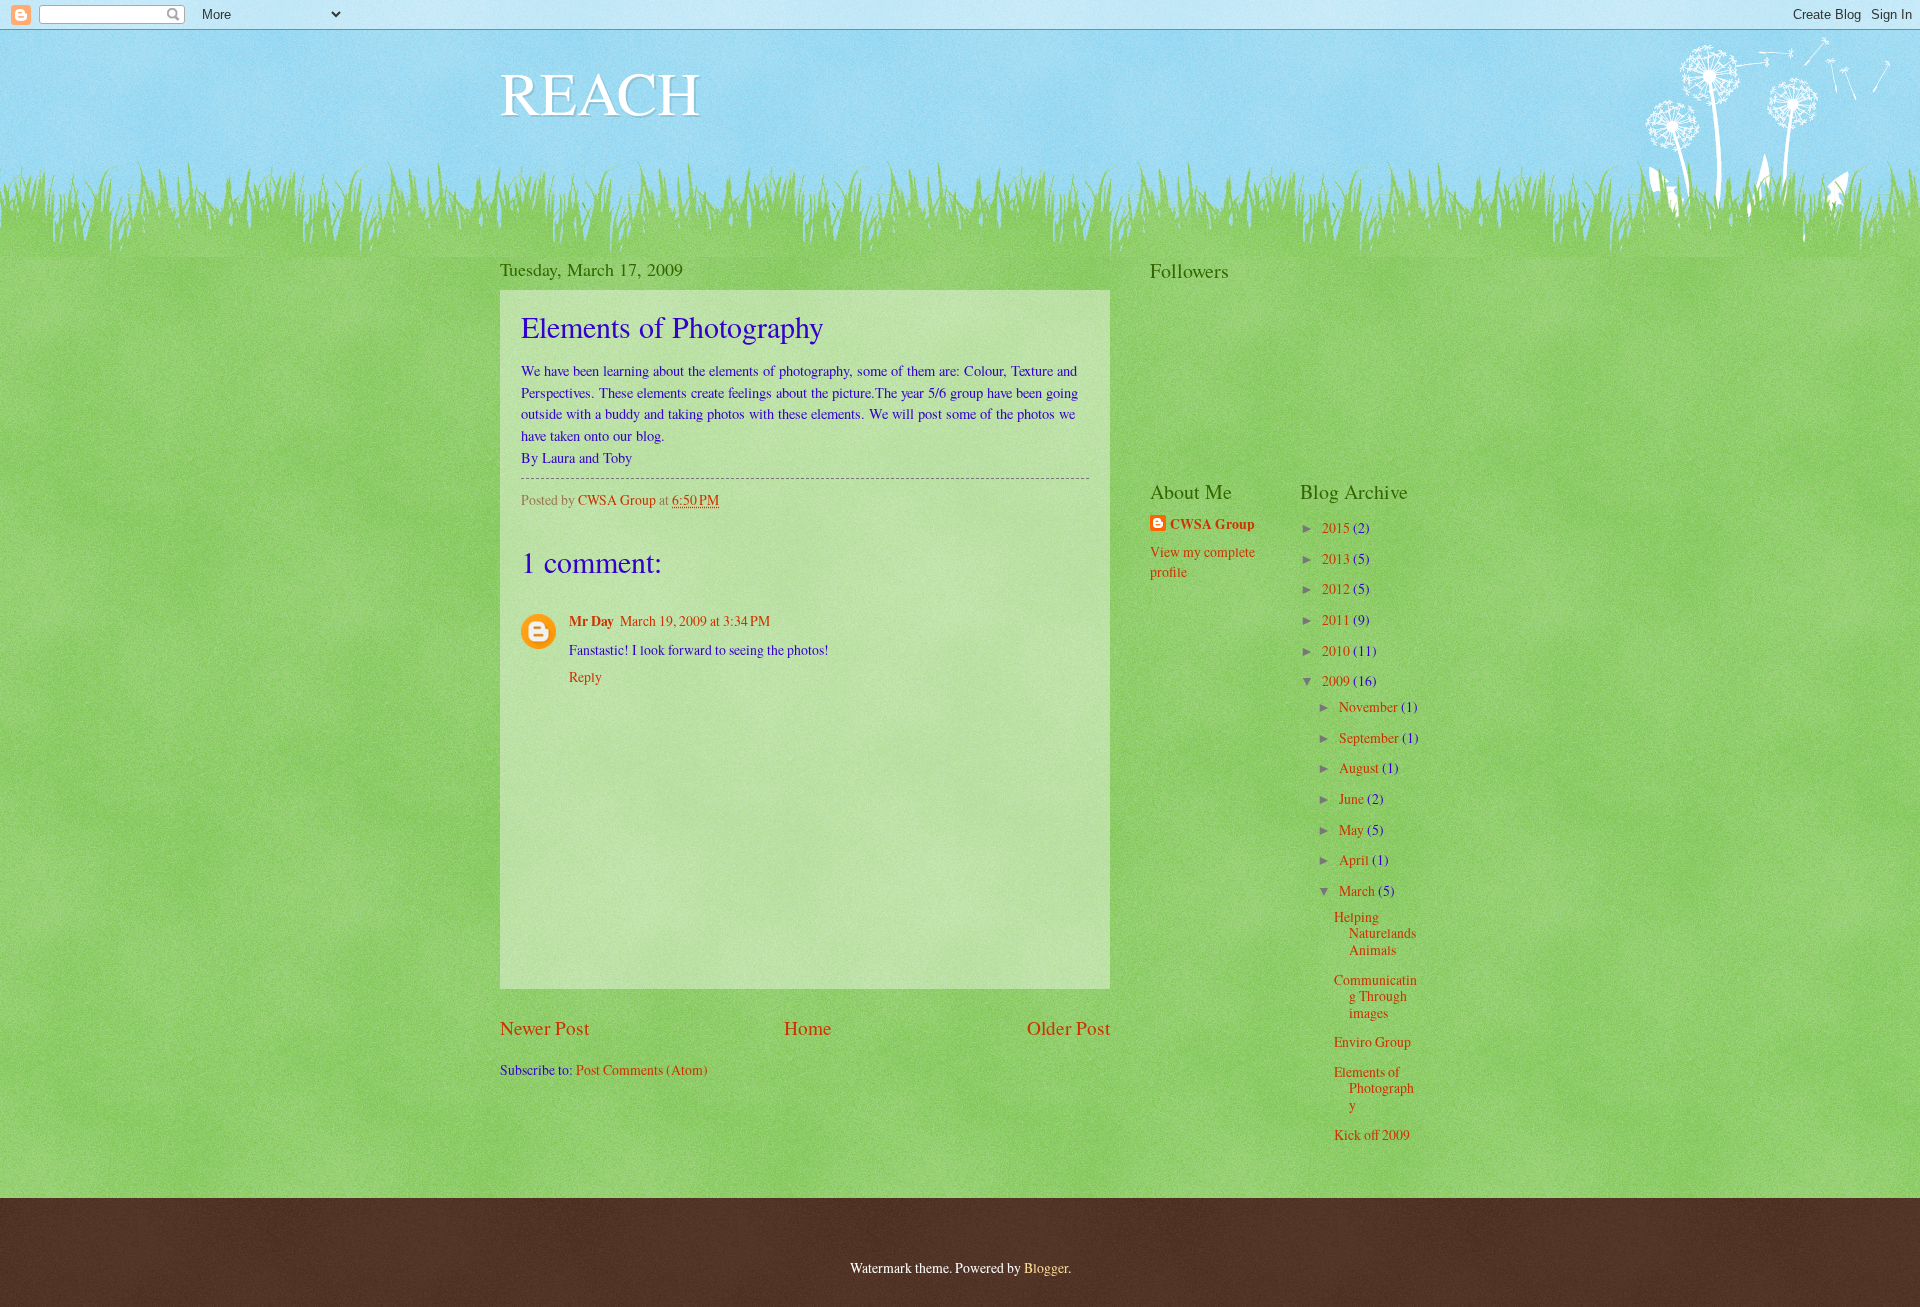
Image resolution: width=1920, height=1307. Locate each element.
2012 (1337, 588)
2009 (1337, 680)
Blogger (1046, 1267)
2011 (1337, 619)
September (1370, 737)
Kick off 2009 (1372, 1134)
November (1370, 706)
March (1358, 890)
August (1360, 767)
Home (808, 1027)
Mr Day (591, 621)
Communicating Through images (1375, 996)
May (1353, 829)
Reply (585, 676)
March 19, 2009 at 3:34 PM (695, 620)
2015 (1337, 527)
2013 (1337, 558)
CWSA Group (1212, 524)
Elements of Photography (1374, 1088)
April (1355, 859)
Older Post (1068, 1027)
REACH (600, 92)
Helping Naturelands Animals (1375, 933)
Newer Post (544, 1027)
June (1353, 798)
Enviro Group (1372, 1041)
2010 (1337, 650)
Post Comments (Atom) (642, 1069)
